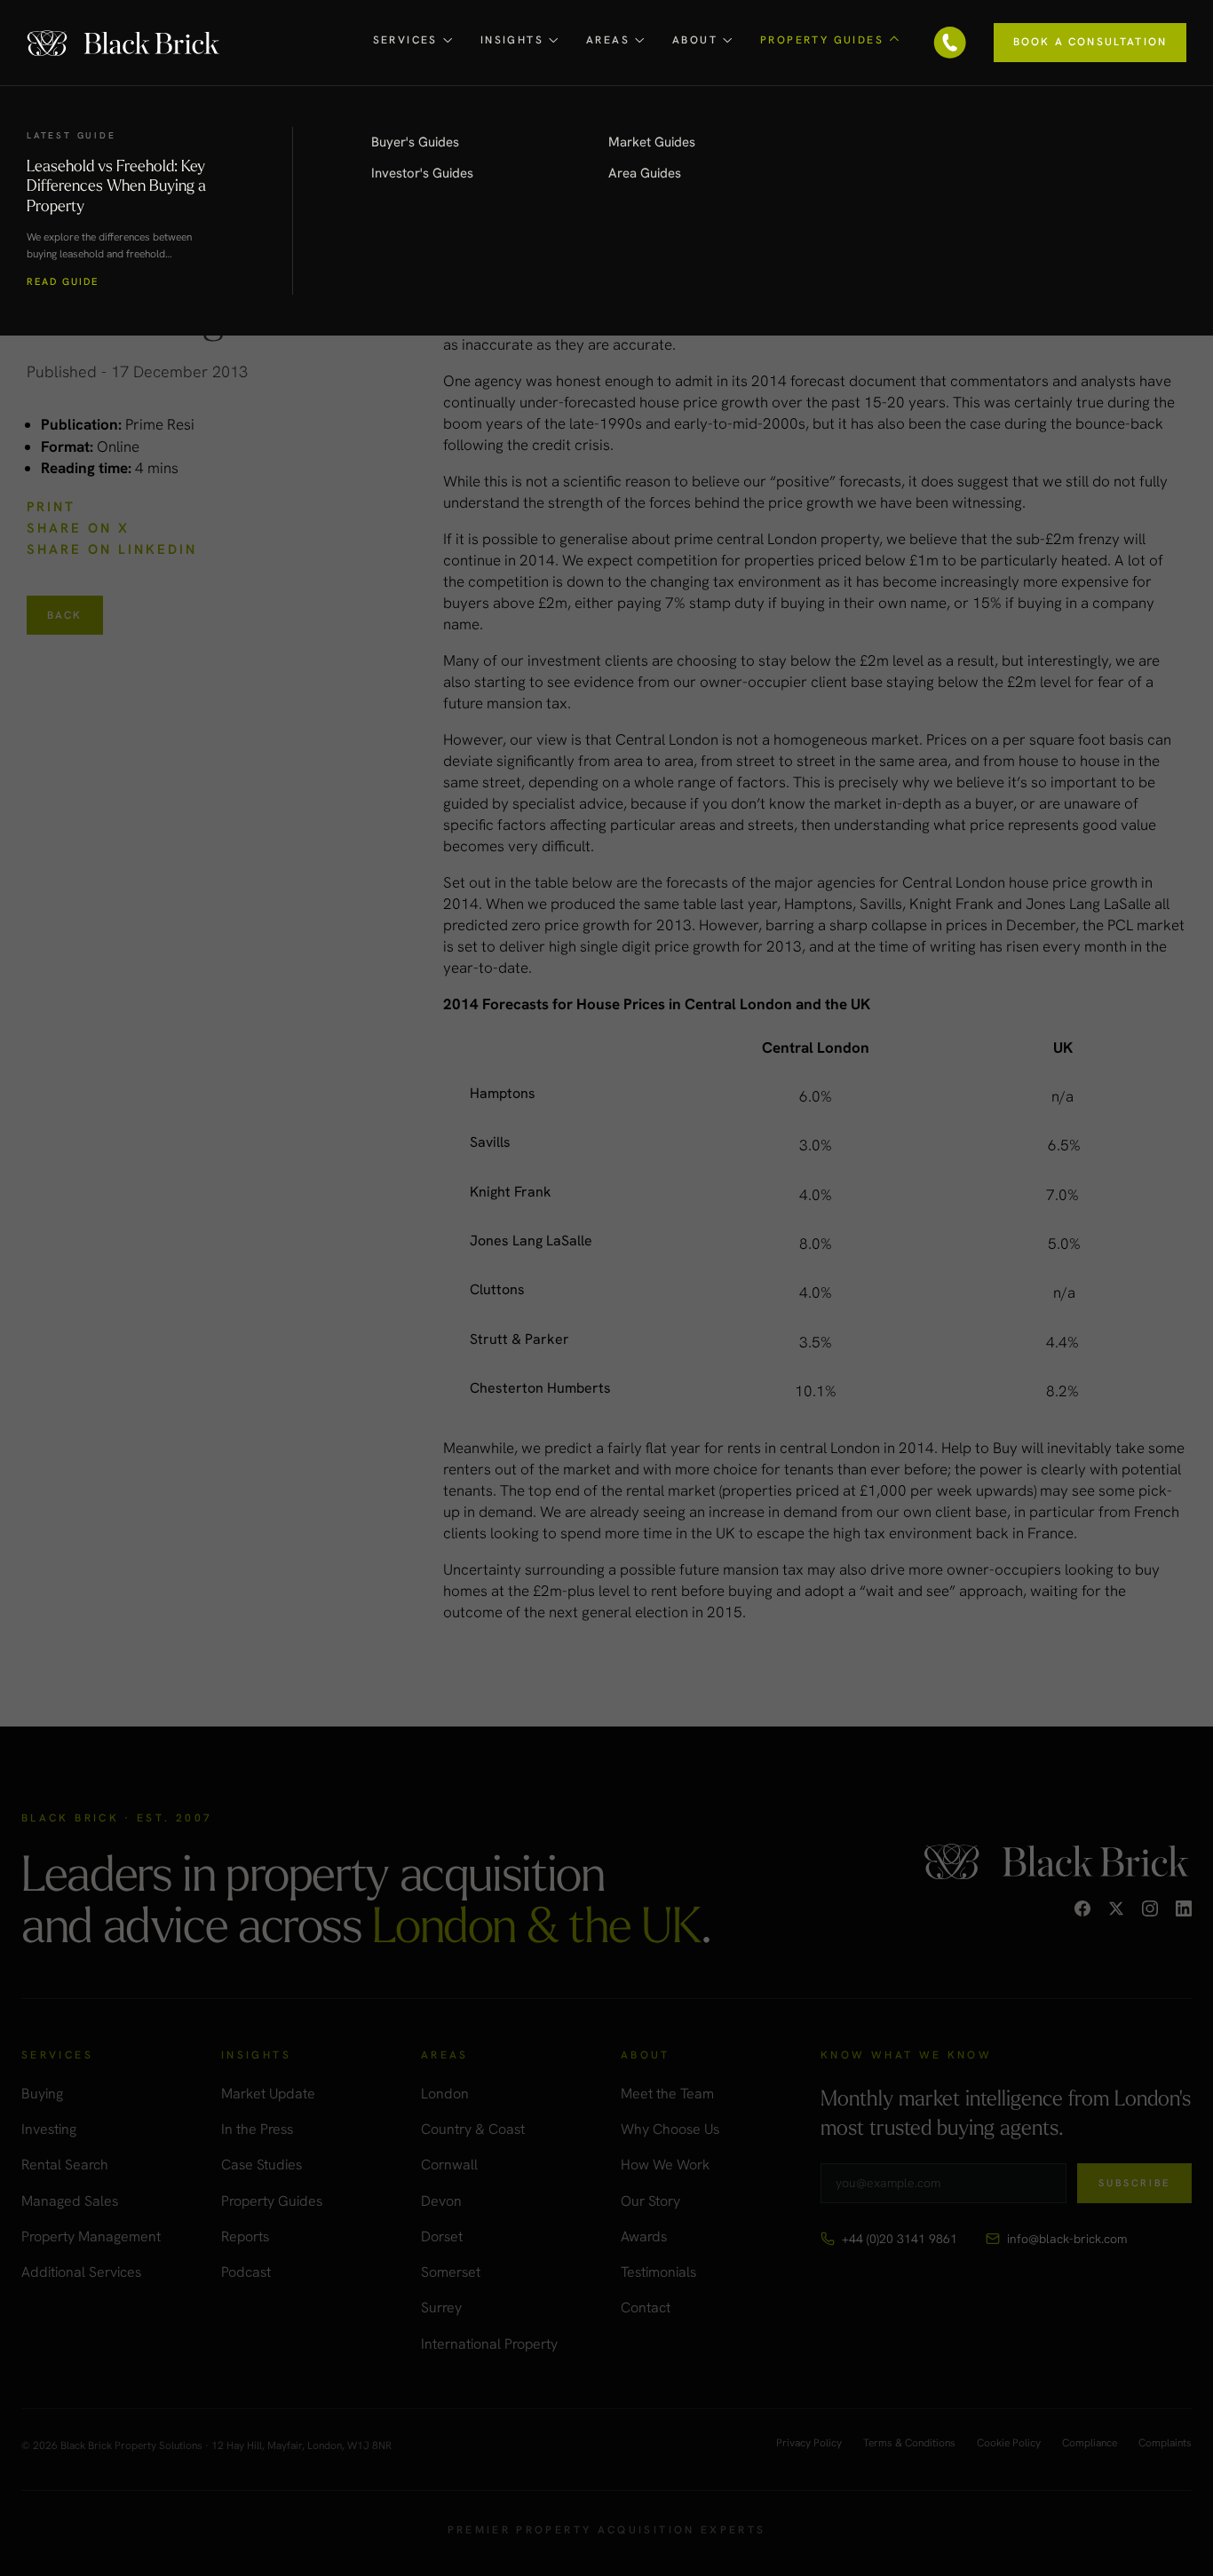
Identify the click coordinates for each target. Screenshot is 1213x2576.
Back (65, 615)
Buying (42, 2094)
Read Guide (63, 282)
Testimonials (658, 2272)
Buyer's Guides (415, 142)
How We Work (665, 2165)
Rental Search (65, 2165)
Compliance (1090, 2444)
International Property (489, 2344)
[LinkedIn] (1184, 1908)
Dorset (442, 2236)
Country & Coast (473, 2129)
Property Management (91, 2236)
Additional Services (81, 2272)
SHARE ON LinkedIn (112, 549)
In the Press (257, 2129)
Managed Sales (70, 2201)
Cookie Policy (1009, 2444)
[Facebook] (1082, 1908)
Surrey (441, 2307)
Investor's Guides (422, 173)
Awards (644, 2236)
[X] (1116, 1908)
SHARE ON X (78, 528)
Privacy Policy (809, 2444)
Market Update (268, 2094)
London (445, 2094)
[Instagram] (1150, 1908)
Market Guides (652, 142)
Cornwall (449, 2165)
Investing (49, 2129)
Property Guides (272, 2201)
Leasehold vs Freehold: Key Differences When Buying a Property (116, 185)
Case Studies (262, 2165)
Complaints (1165, 2444)
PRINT (51, 507)
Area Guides (645, 173)
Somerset (451, 2272)
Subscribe (1134, 2183)
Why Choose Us (670, 2129)
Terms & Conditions (909, 2444)
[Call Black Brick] (950, 43)
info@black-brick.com (1067, 2239)
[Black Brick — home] (124, 42)
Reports (245, 2236)
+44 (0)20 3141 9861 (900, 2239)
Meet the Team (667, 2094)
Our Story (650, 2201)
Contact (646, 2307)
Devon (441, 2201)
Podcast (246, 2272)
